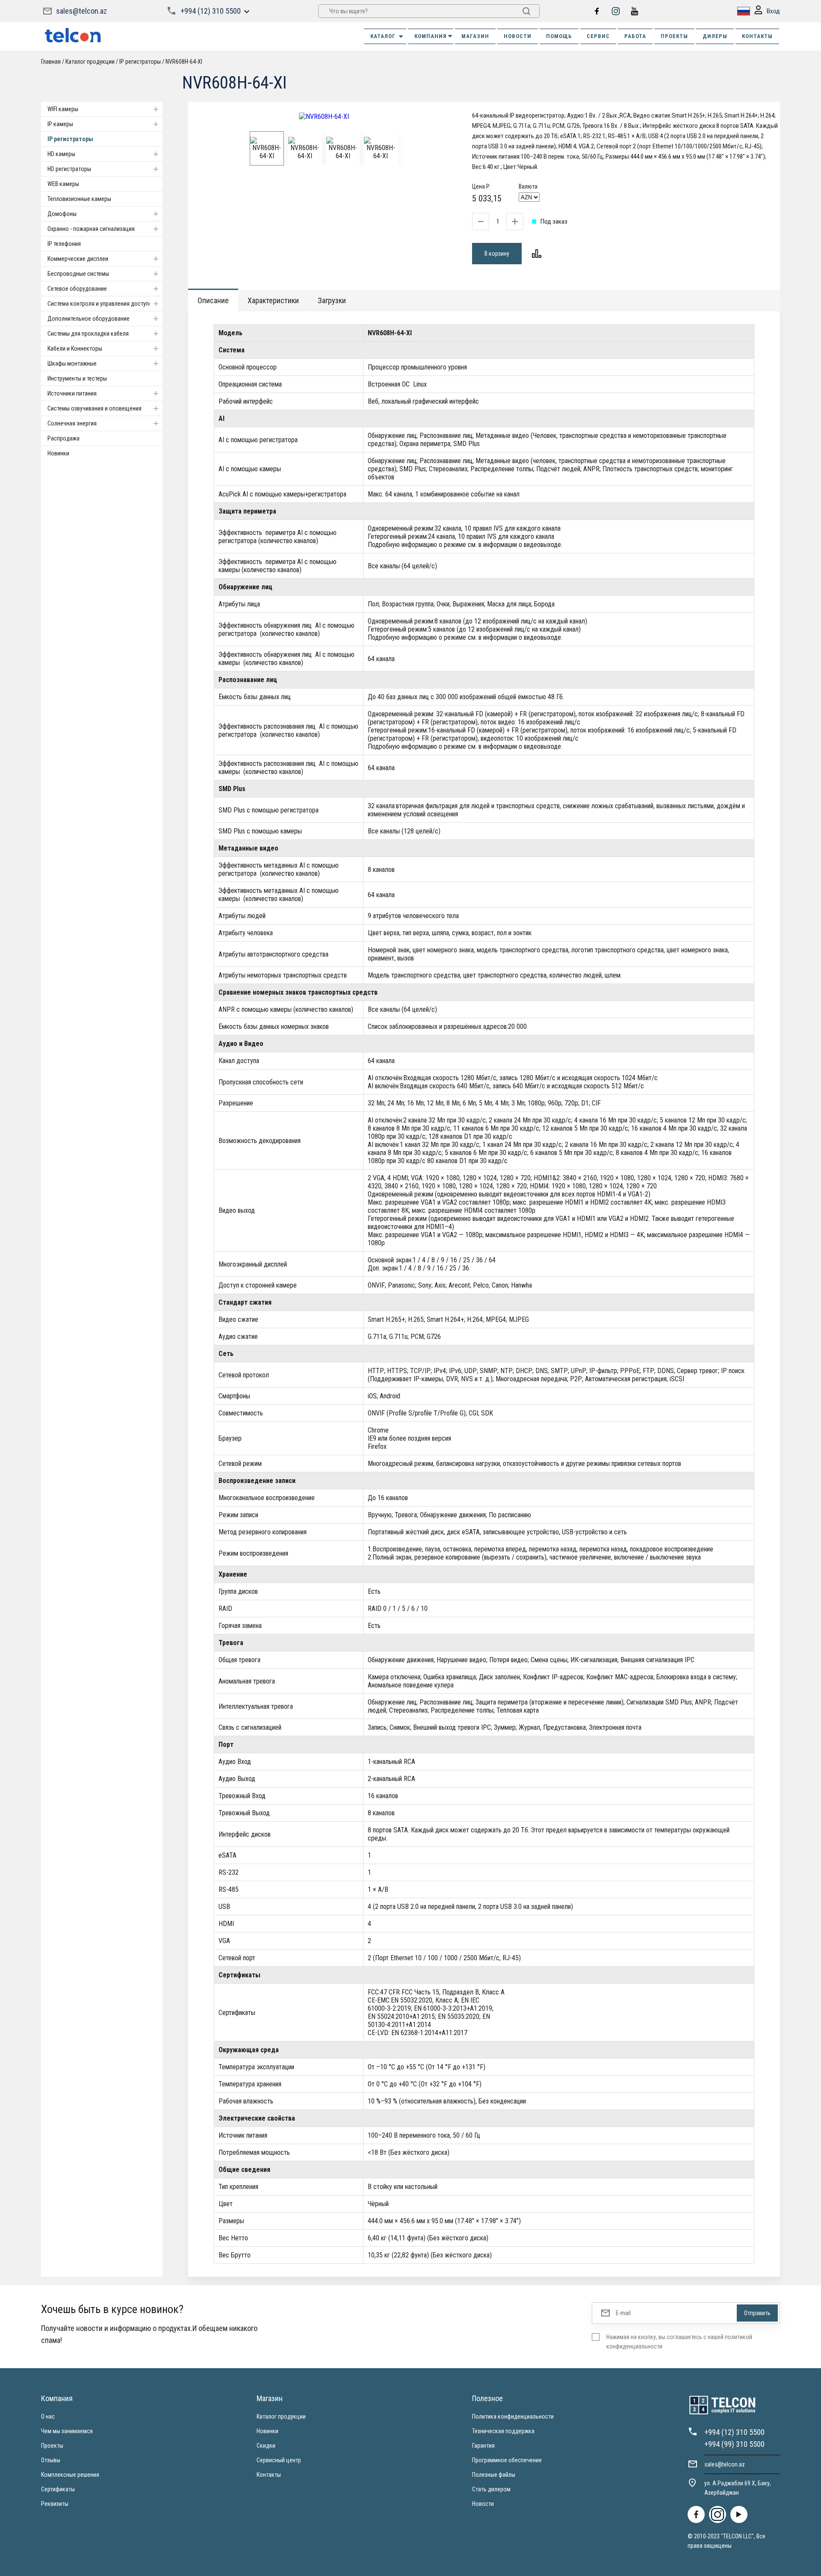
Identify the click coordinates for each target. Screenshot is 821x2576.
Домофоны (62, 214)
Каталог (383, 36)
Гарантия (483, 2446)
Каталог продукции (281, 2416)
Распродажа (63, 438)
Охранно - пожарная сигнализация (91, 229)
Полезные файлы (494, 2475)
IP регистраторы (70, 139)
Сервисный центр (279, 2460)
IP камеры (60, 124)
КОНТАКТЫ (757, 36)
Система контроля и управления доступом (102, 304)
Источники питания (72, 393)
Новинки (58, 453)
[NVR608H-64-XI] (324, 117)
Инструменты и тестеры (77, 378)
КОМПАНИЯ (431, 36)
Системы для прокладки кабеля (88, 334)
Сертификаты (58, 2489)
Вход (773, 11)
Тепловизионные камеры (79, 199)
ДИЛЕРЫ (715, 36)
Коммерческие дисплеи (78, 259)
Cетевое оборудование (77, 289)
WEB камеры (63, 184)
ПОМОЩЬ (559, 36)
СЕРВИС (598, 36)
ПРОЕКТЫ (674, 36)
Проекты (52, 2446)
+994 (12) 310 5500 (211, 11)
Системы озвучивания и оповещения (95, 408)
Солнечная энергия (72, 423)
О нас (48, 2416)
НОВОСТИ (518, 36)
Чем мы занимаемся (67, 2431)
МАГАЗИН (475, 36)
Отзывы (51, 2460)
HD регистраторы (69, 169)
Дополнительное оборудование (89, 319)
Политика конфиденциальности (513, 2416)
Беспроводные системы (78, 274)
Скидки (266, 2446)
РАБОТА (635, 36)
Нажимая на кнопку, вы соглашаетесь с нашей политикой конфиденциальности (679, 2342)
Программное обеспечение (507, 2460)
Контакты (269, 2475)
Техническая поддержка (503, 2431)
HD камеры (61, 154)
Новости (483, 2504)
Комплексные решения (70, 2475)
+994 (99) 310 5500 (734, 2444)
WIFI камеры (63, 109)
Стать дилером (491, 2489)
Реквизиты (55, 2504)
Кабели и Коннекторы (75, 349)
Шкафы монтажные (72, 363)
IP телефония (64, 244)
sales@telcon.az (81, 11)
